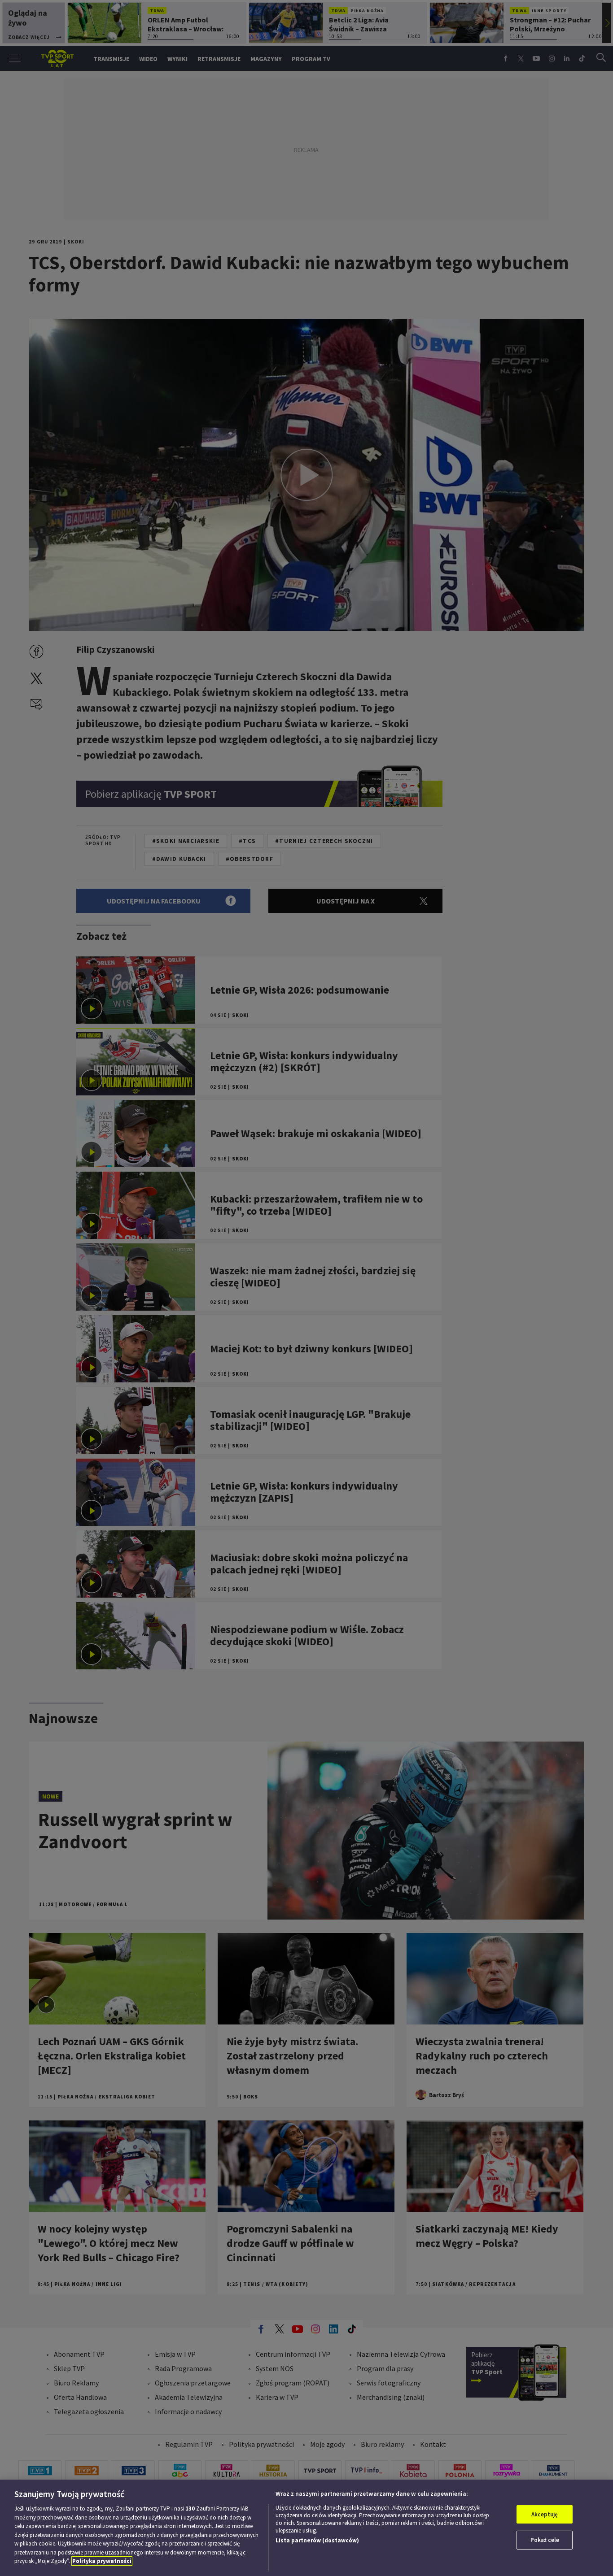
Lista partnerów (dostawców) (317, 2540)
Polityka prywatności (102, 2561)
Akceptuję (545, 2514)
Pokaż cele (545, 2540)
